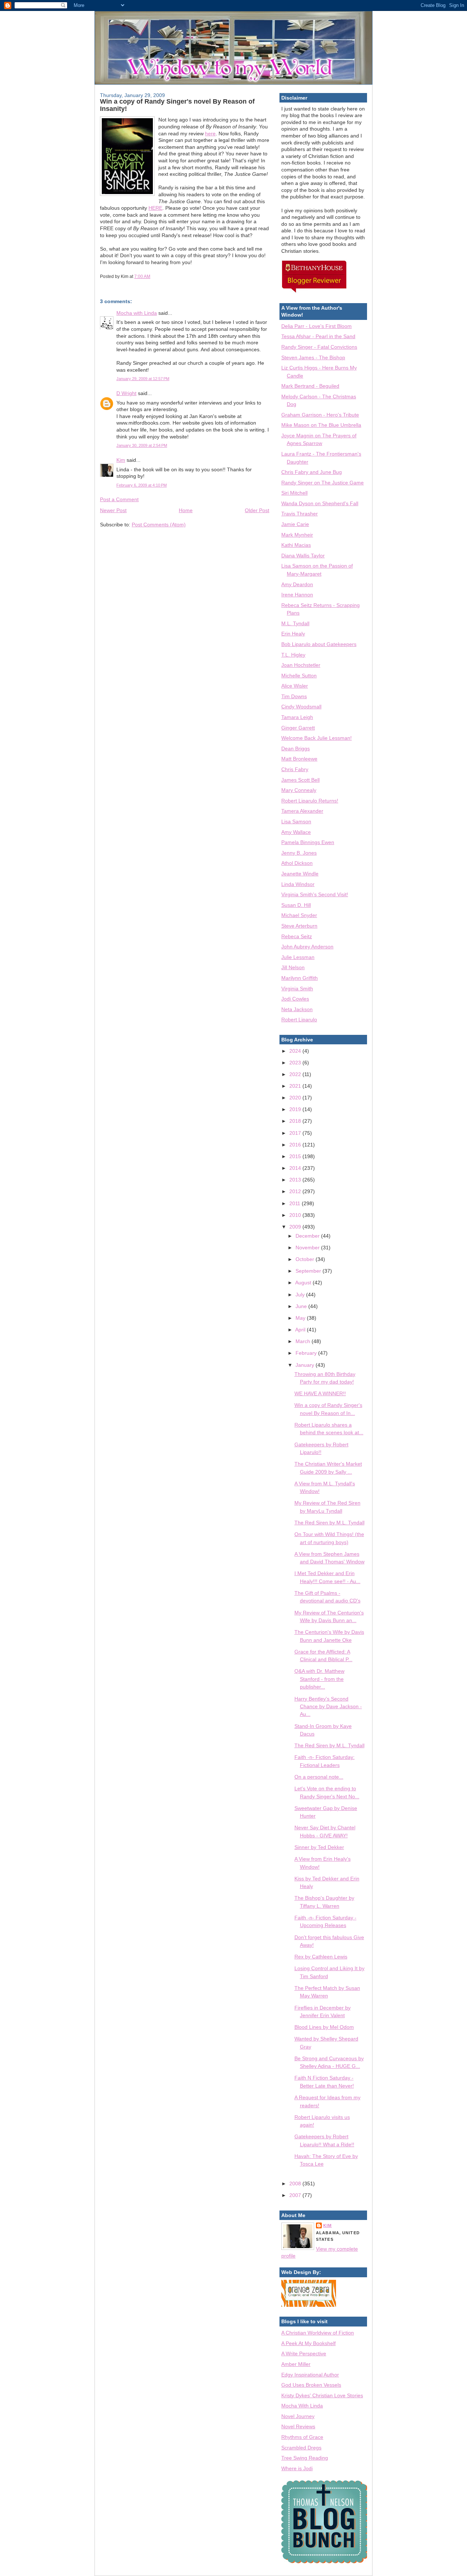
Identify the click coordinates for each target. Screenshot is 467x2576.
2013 (296, 1180)
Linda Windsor (298, 884)
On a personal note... (319, 1777)
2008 (296, 2184)
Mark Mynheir (297, 535)
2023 (296, 1063)
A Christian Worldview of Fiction (318, 2333)
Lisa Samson (296, 821)
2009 (296, 1227)
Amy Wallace (296, 832)
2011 (296, 1203)
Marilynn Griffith (300, 978)
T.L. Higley (293, 655)
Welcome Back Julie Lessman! (317, 738)
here (210, 134)
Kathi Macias (296, 545)
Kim (121, 460)
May (301, 1318)
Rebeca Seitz (297, 936)
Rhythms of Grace (302, 2437)
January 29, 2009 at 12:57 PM (143, 379)
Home (186, 510)
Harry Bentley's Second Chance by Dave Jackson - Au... (328, 1707)
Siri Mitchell (294, 493)
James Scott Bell (300, 780)
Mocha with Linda (137, 313)
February (307, 1353)
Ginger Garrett (298, 728)
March (304, 1341)
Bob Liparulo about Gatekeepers (319, 644)
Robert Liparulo (299, 1020)
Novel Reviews (298, 2426)
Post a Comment (119, 499)
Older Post (257, 510)
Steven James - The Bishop (313, 357)
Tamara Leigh (297, 717)
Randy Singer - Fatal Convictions (319, 347)
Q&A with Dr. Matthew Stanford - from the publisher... (319, 1679)
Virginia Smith (297, 989)
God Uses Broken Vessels (311, 2385)
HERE (155, 208)
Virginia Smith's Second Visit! (315, 894)
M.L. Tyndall (295, 623)
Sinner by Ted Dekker (319, 1847)
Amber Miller (296, 2364)
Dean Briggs (296, 749)
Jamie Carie (295, 524)
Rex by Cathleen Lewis (321, 1957)
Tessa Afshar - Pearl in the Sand (318, 336)
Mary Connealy (299, 790)
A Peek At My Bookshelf (308, 2343)
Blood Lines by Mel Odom (324, 2027)
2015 (296, 1156)
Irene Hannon (297, 595)
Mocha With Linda (302, 2406)
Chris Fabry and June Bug (312, 472)
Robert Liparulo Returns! (310, 801)
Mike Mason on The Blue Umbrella (321, 425)
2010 (296, 1215)
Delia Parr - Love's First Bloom (317, 326)
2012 (296, 1191)
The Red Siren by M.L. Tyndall (329, 1523)
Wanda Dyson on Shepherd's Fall (320, 503)
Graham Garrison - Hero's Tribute (320, 415)
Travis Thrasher (300, 514)
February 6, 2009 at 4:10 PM (142, 485)
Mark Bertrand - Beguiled (310, 386)
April (301, 1330)
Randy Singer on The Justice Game (323, 483)
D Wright (126, 393)
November (308, 1248)
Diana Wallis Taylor (303, 556)
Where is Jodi (297, 2468)
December (308, 1236)
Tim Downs (294, 696)
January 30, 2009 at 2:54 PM (142, 445)
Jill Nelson (293, 967)
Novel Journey (298, 2416)
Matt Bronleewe (299, 759)
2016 (296, 1145)
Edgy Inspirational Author (310, 2375)
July (301, 1295)
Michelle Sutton (299, 676)
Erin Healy (293, 634)
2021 (296, 1086)
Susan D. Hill (296, 905)
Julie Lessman (298, 957)
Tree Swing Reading (305, 2458)
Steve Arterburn (299, 926)
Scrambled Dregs (301, 2448)
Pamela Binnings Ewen (308, 842)
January (306, 1365)
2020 (296, 1098)
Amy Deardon (297, 584)
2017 (296, 1133)
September (309, 1271)
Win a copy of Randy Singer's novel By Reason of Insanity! (177, 105)
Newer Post (113, 510)
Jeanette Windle (300, 874)
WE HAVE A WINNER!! (320, 1393)
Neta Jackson (297, 1009)
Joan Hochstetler (301, 665)
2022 (296, 1074)
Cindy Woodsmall (301, 707)
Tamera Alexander (302, 811)
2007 (296, 2195)
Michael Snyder (299, 915)
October (306, 1259)
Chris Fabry (295, 769)
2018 (296, 1121)
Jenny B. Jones (299, 853)
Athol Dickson (297, 863)
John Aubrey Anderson (307, 947)
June (302, 1306)
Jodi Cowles (295, 999)
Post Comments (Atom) (159, 525)
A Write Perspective (304, 2353)
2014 (296, 1168)
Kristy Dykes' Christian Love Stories (322, 2395)
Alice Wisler (295, 686)
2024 (296, 1051)
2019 (296, 1109)
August (304, 1283)
